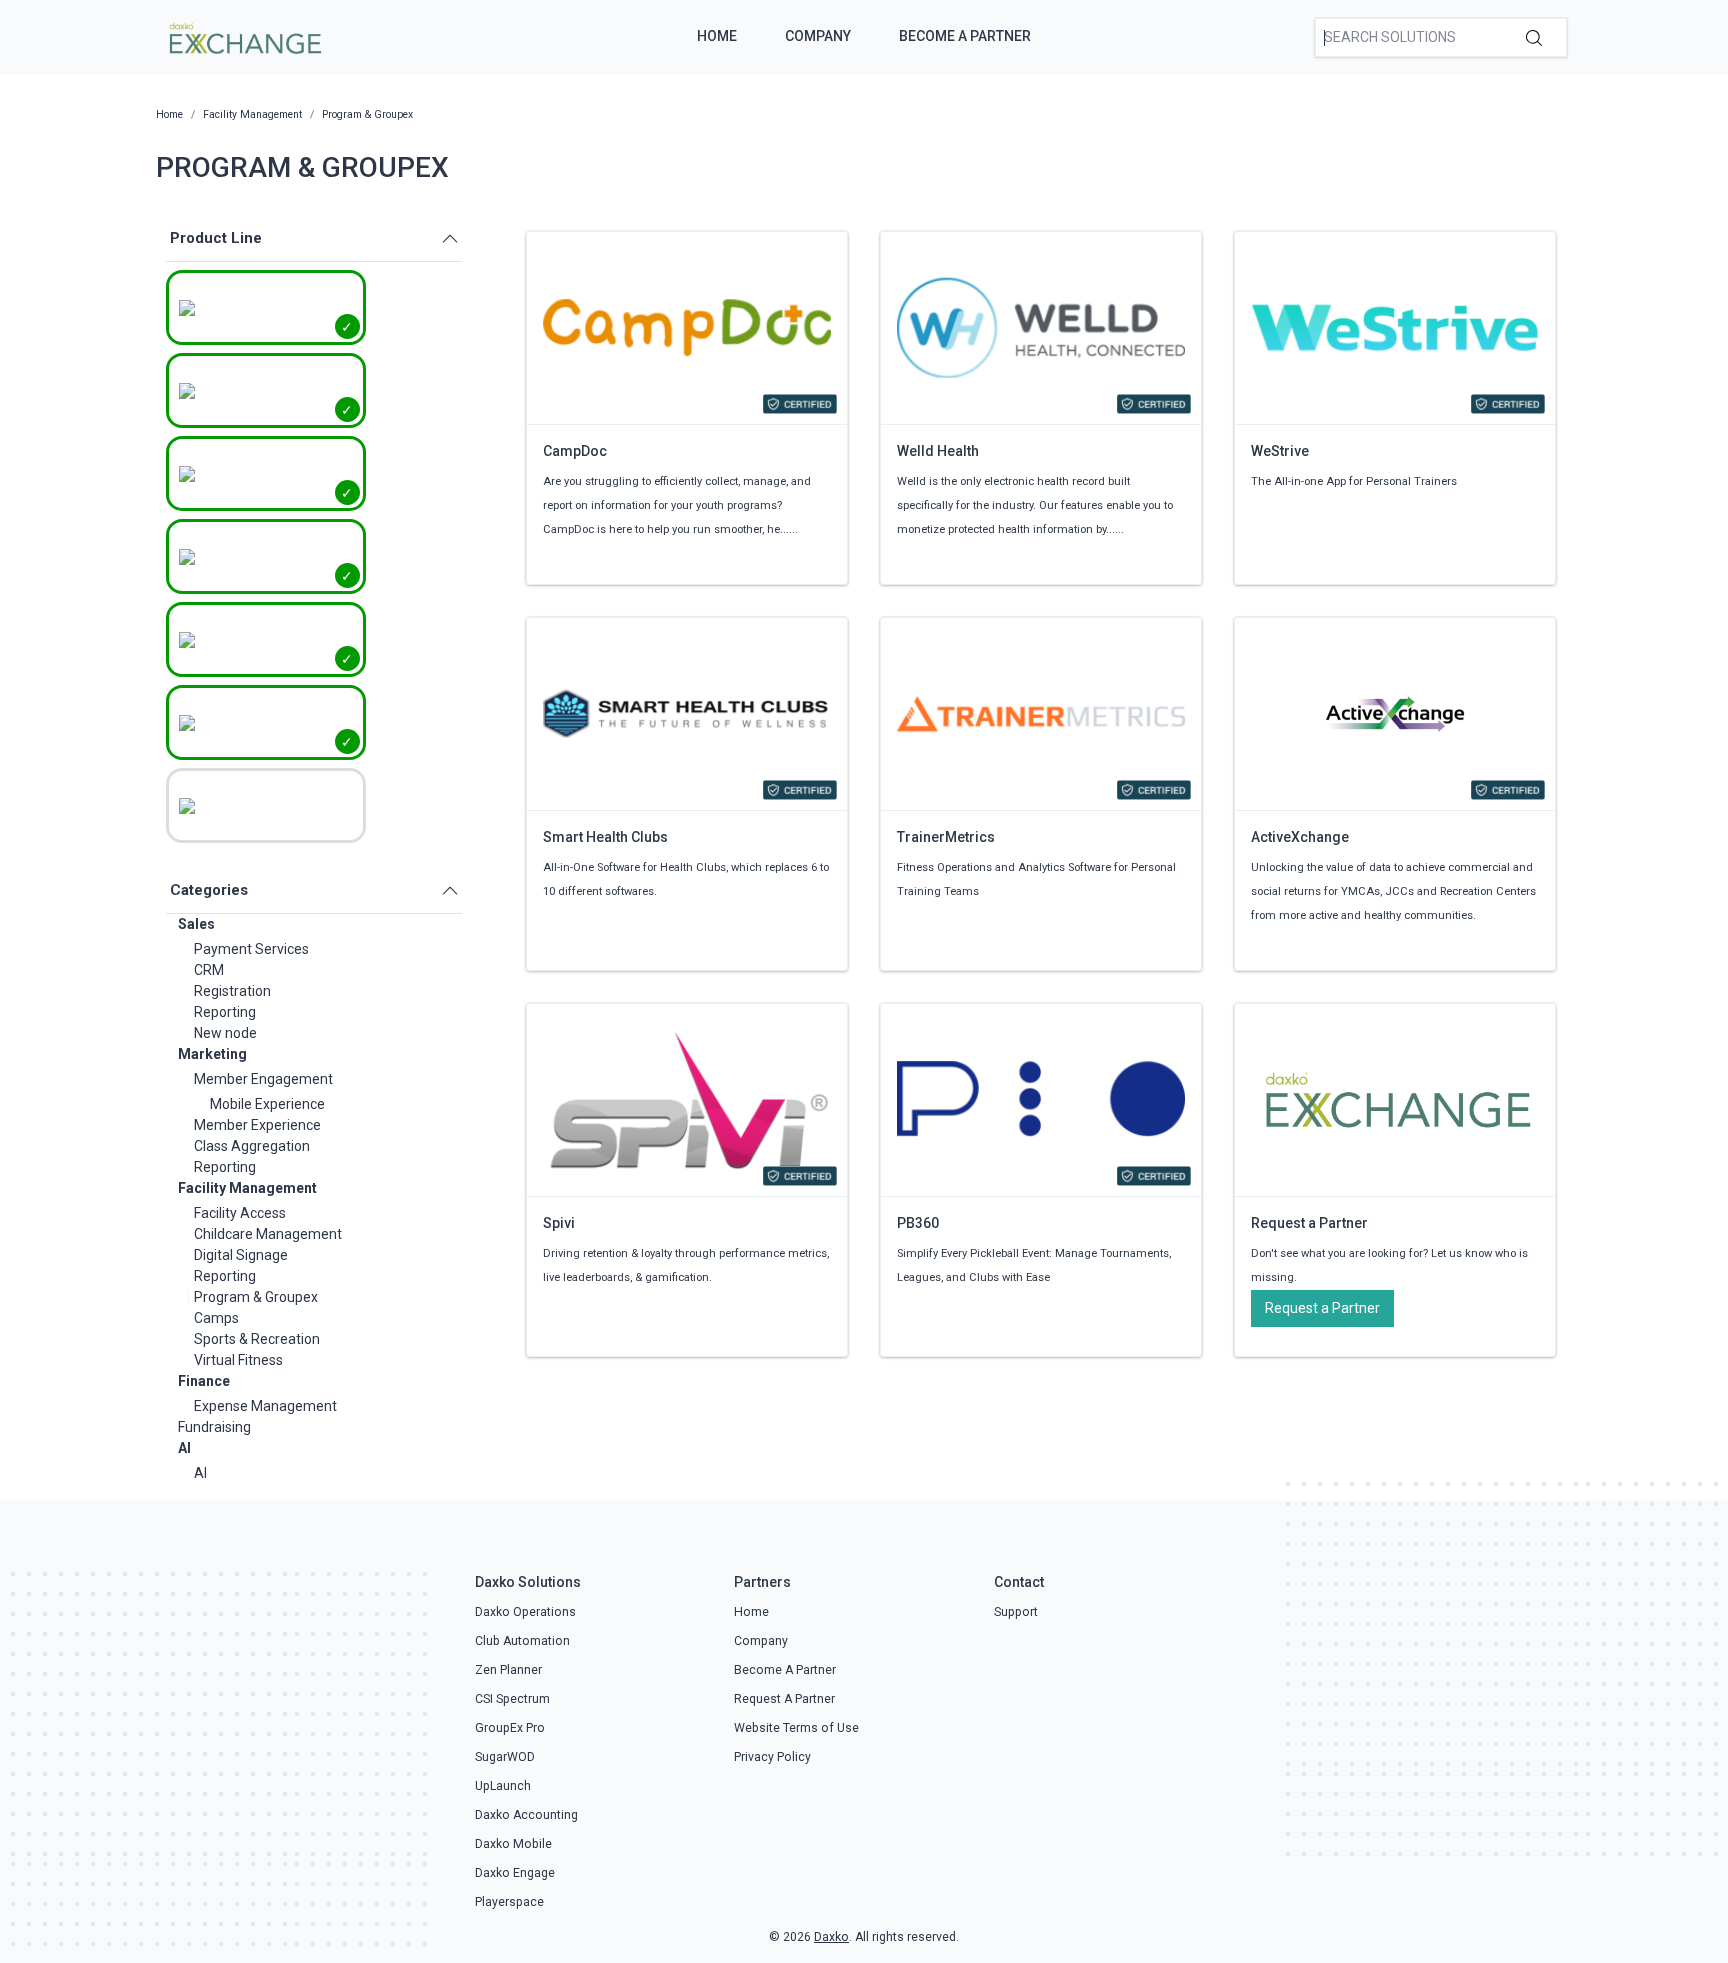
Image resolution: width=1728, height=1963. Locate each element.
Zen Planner (508, 1670)
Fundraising (214, 1427)
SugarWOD (505, 1757)
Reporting (225, 1012)
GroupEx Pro (510, 1728)
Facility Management (247, 1188)
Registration (232, 991)
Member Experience (257, 1125)
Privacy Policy (772, 1757)
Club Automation (522, 1641)
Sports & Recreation (257, 1339)
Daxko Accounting (526, 1815)
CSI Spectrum (512, 1699)
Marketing (212, 1054)
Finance (204, 1381)
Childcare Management (268, 1234)
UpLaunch (503, 1786)
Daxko (831, 1937)
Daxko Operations (525, 1612)
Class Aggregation (252, 1146)
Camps (216, 1318)
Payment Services (251, 949)
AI (184, 1448)
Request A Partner (784, 1699)
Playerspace (509, 1902)
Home (717, 36)
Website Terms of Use (796, 1728)
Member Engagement (263, 1079)
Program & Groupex (256, 1297)
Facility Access (240, 1213)
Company (818, 36)
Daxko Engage (515, 1873)
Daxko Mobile (513, 1844)
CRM (209, 970)
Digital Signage (241, 1255)
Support (1016, 1612)
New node (225, 1033)
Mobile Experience (267, 1104)
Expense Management (265, 1406)
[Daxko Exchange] (243, 36)
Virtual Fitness (238, 1360)
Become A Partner (965, 36)
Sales (196, 924)
